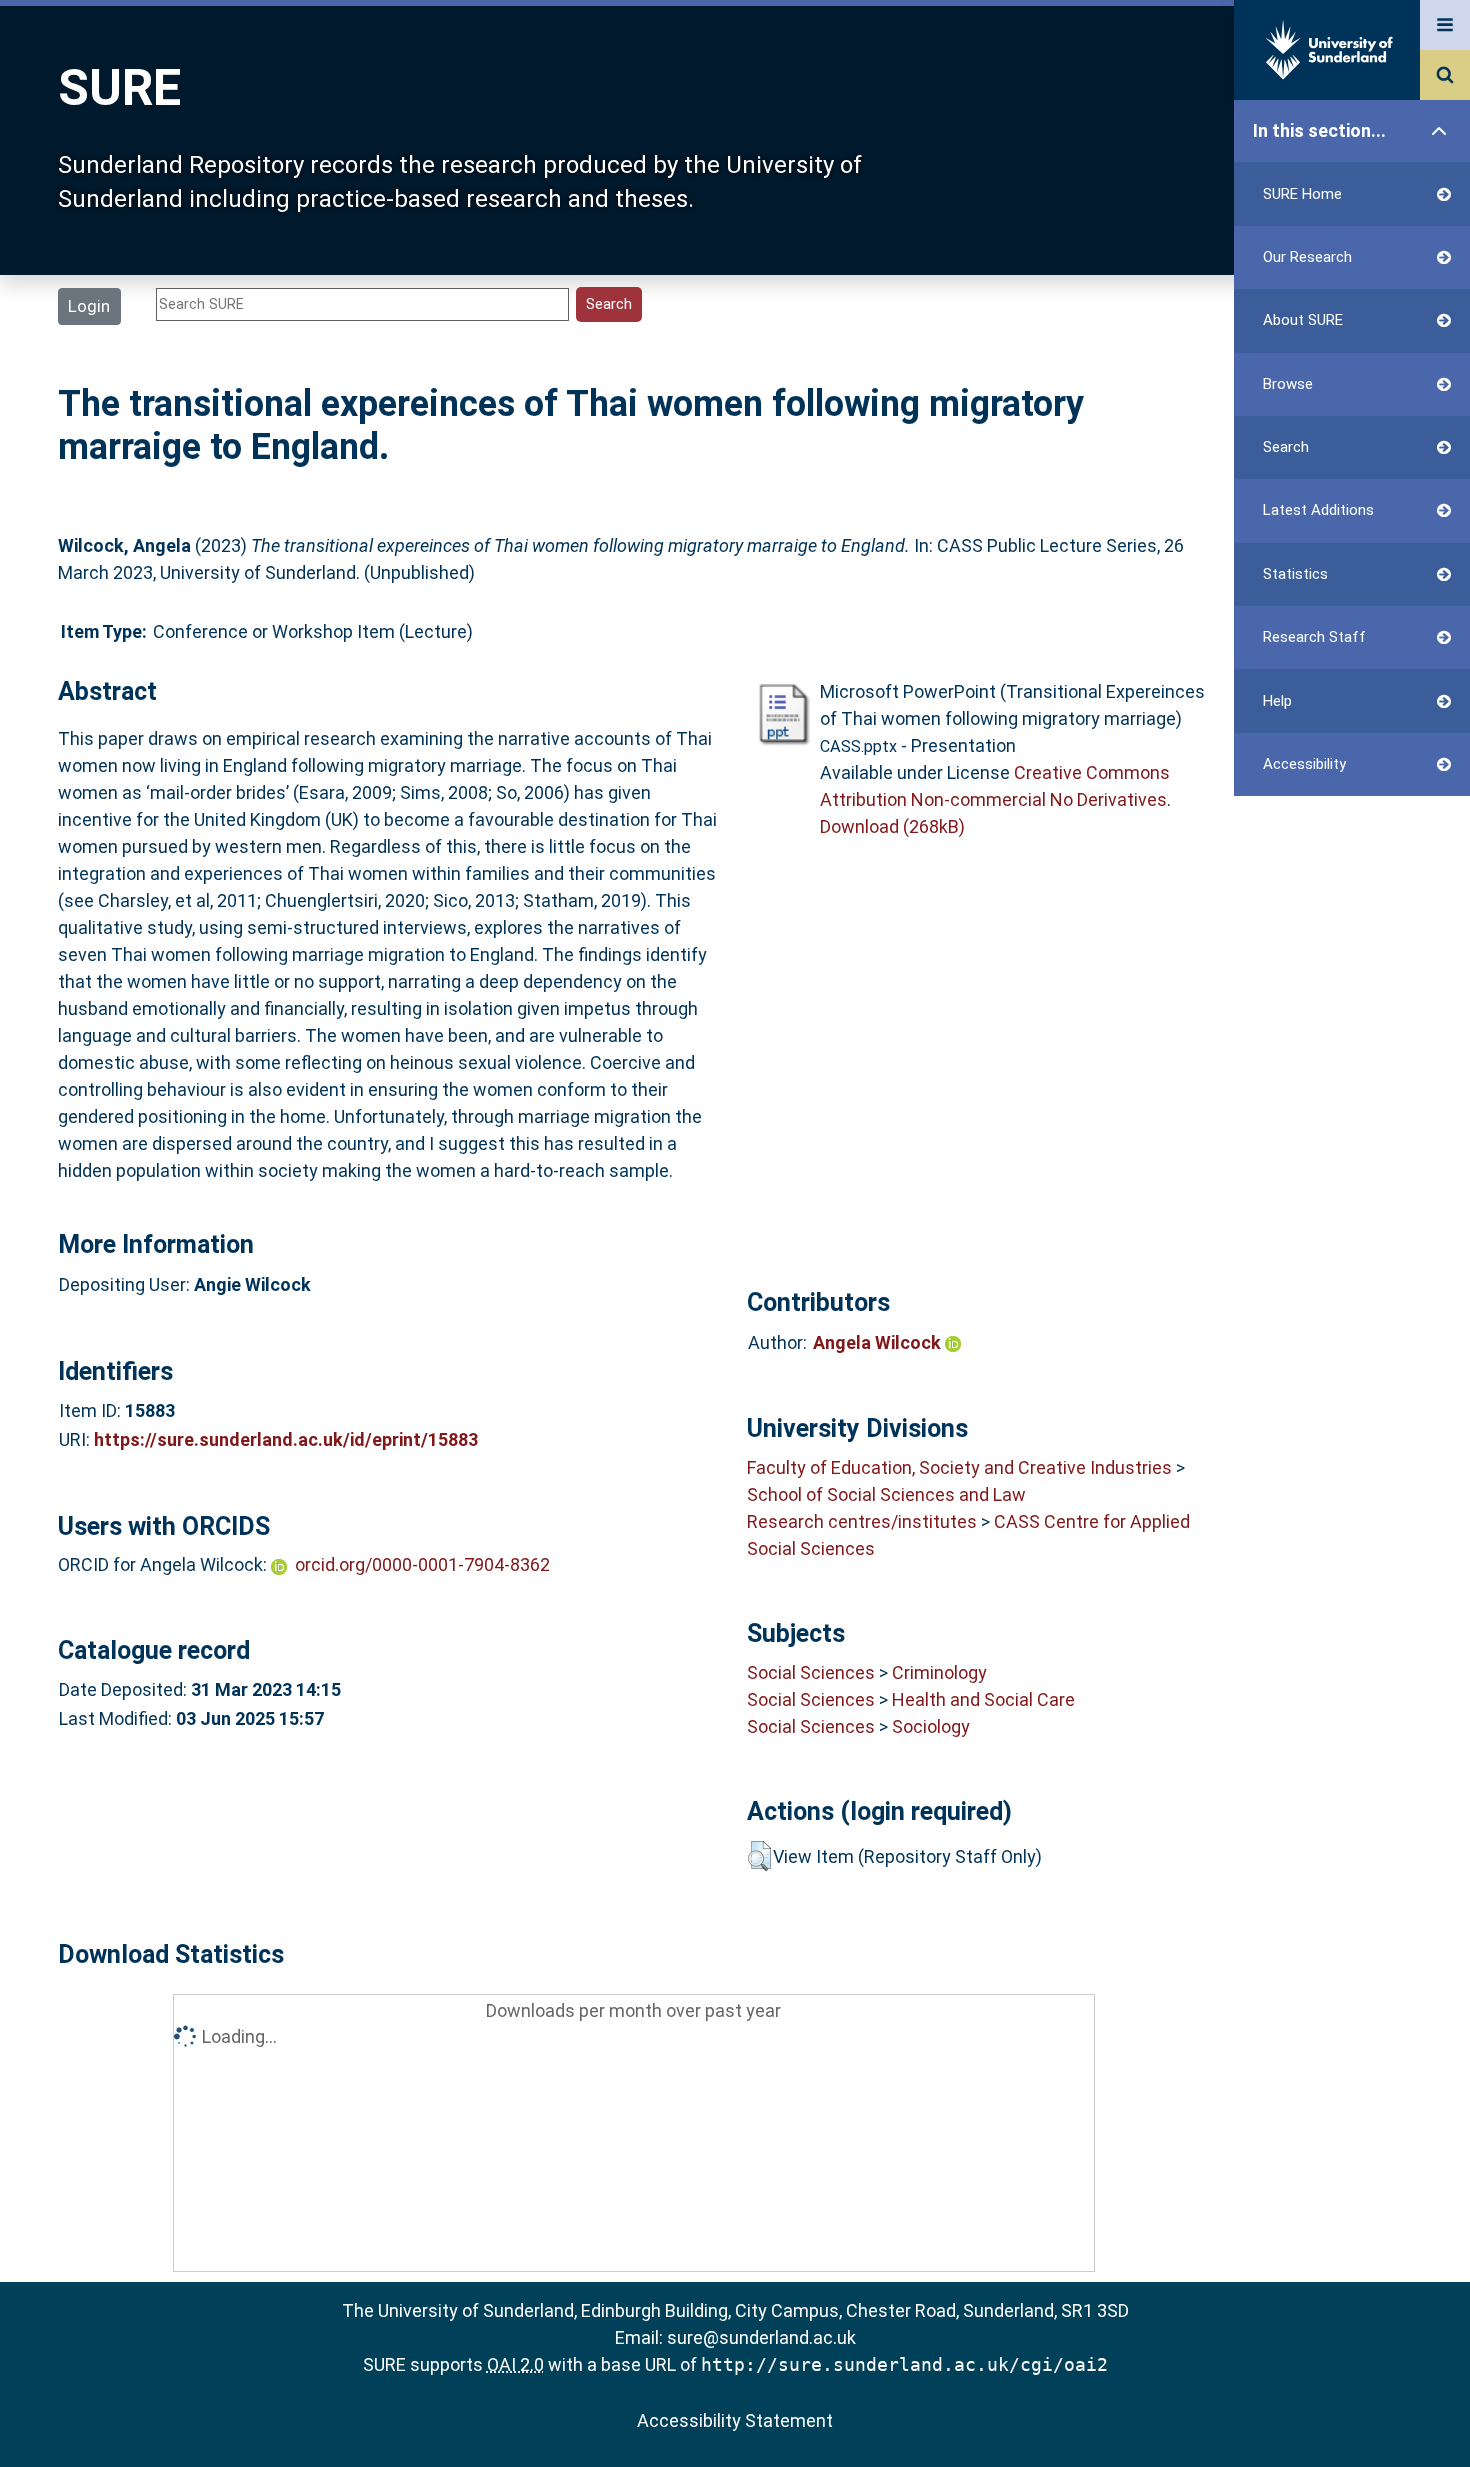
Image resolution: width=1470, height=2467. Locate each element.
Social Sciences (811, 1672)
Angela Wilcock (879, 1342)
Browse (1288, 384)
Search (1286, 447)
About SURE (1303, 320)
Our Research (1307, 257)
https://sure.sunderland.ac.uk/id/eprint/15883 (286, 1439)
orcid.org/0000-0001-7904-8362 (422, 1564)
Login (89, 306)
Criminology (939, 1672)
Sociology (931, 1726)
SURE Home (1302, 194)
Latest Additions (1318, 510)
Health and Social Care (983, 1699)
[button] (759, 1856)
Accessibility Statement (735, 2420)
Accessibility (1304, 764)
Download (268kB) (892, 826)
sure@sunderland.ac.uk (761, 2337)
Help (1277, 701)
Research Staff (1314, 637)
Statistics (1295, 574)
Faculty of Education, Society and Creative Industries (959, 1467)
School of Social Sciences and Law (886, 1494)
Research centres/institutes (862, 1521)
